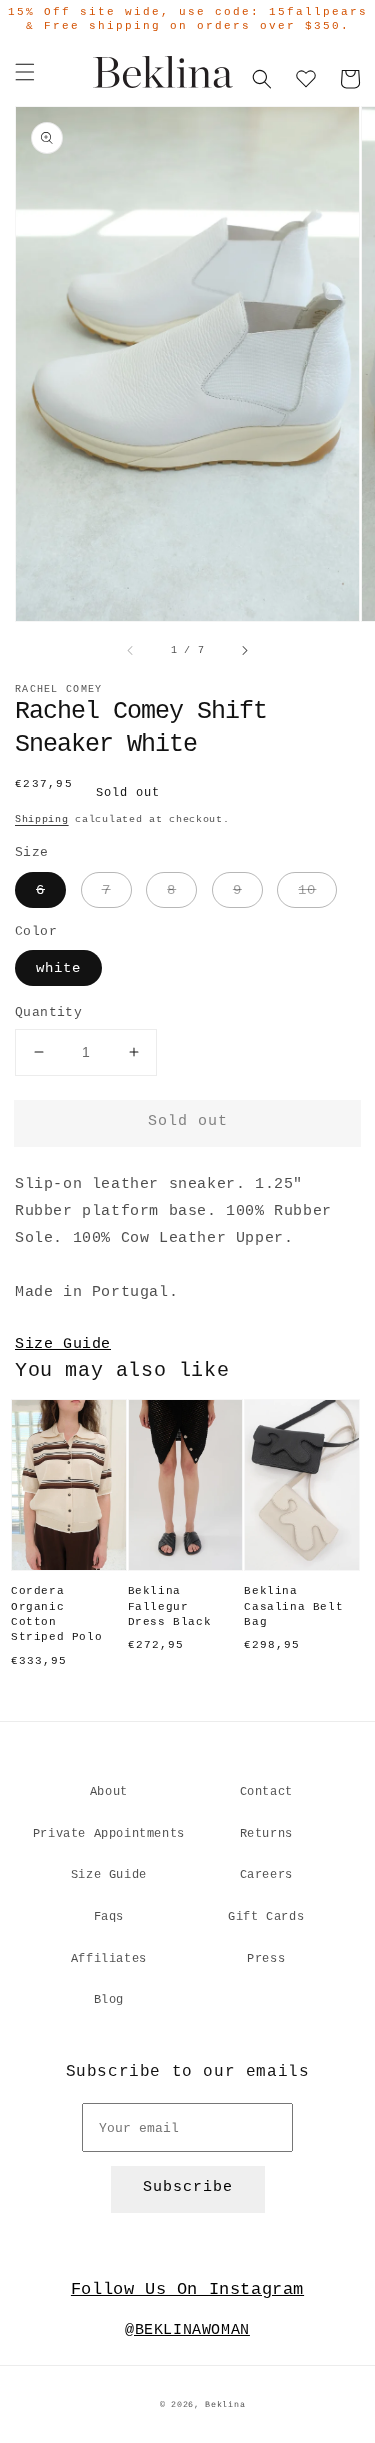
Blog (109, 2000)
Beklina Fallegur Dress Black (170, 1606)
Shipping (42, 819)
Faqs (109, 1917)
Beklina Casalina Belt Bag (293, 1606)
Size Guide (63, 1344)
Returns (266, 1834)
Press (266, 1959)
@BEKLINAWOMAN (187, 2330)
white (58, 968)
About (109, 1792)
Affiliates (109, 1959)
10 (307, 890)
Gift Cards (266, 1917)
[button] (25, 72)
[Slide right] (244, 650)
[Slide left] (131, 650)
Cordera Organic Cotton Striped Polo (56, 1614)
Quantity (48, 1012)
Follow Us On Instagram (187, 2289)
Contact (266, 1792)
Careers (266, 1875)
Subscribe (188, 2187)
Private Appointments (109, 1834)
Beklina (225, 2405)
